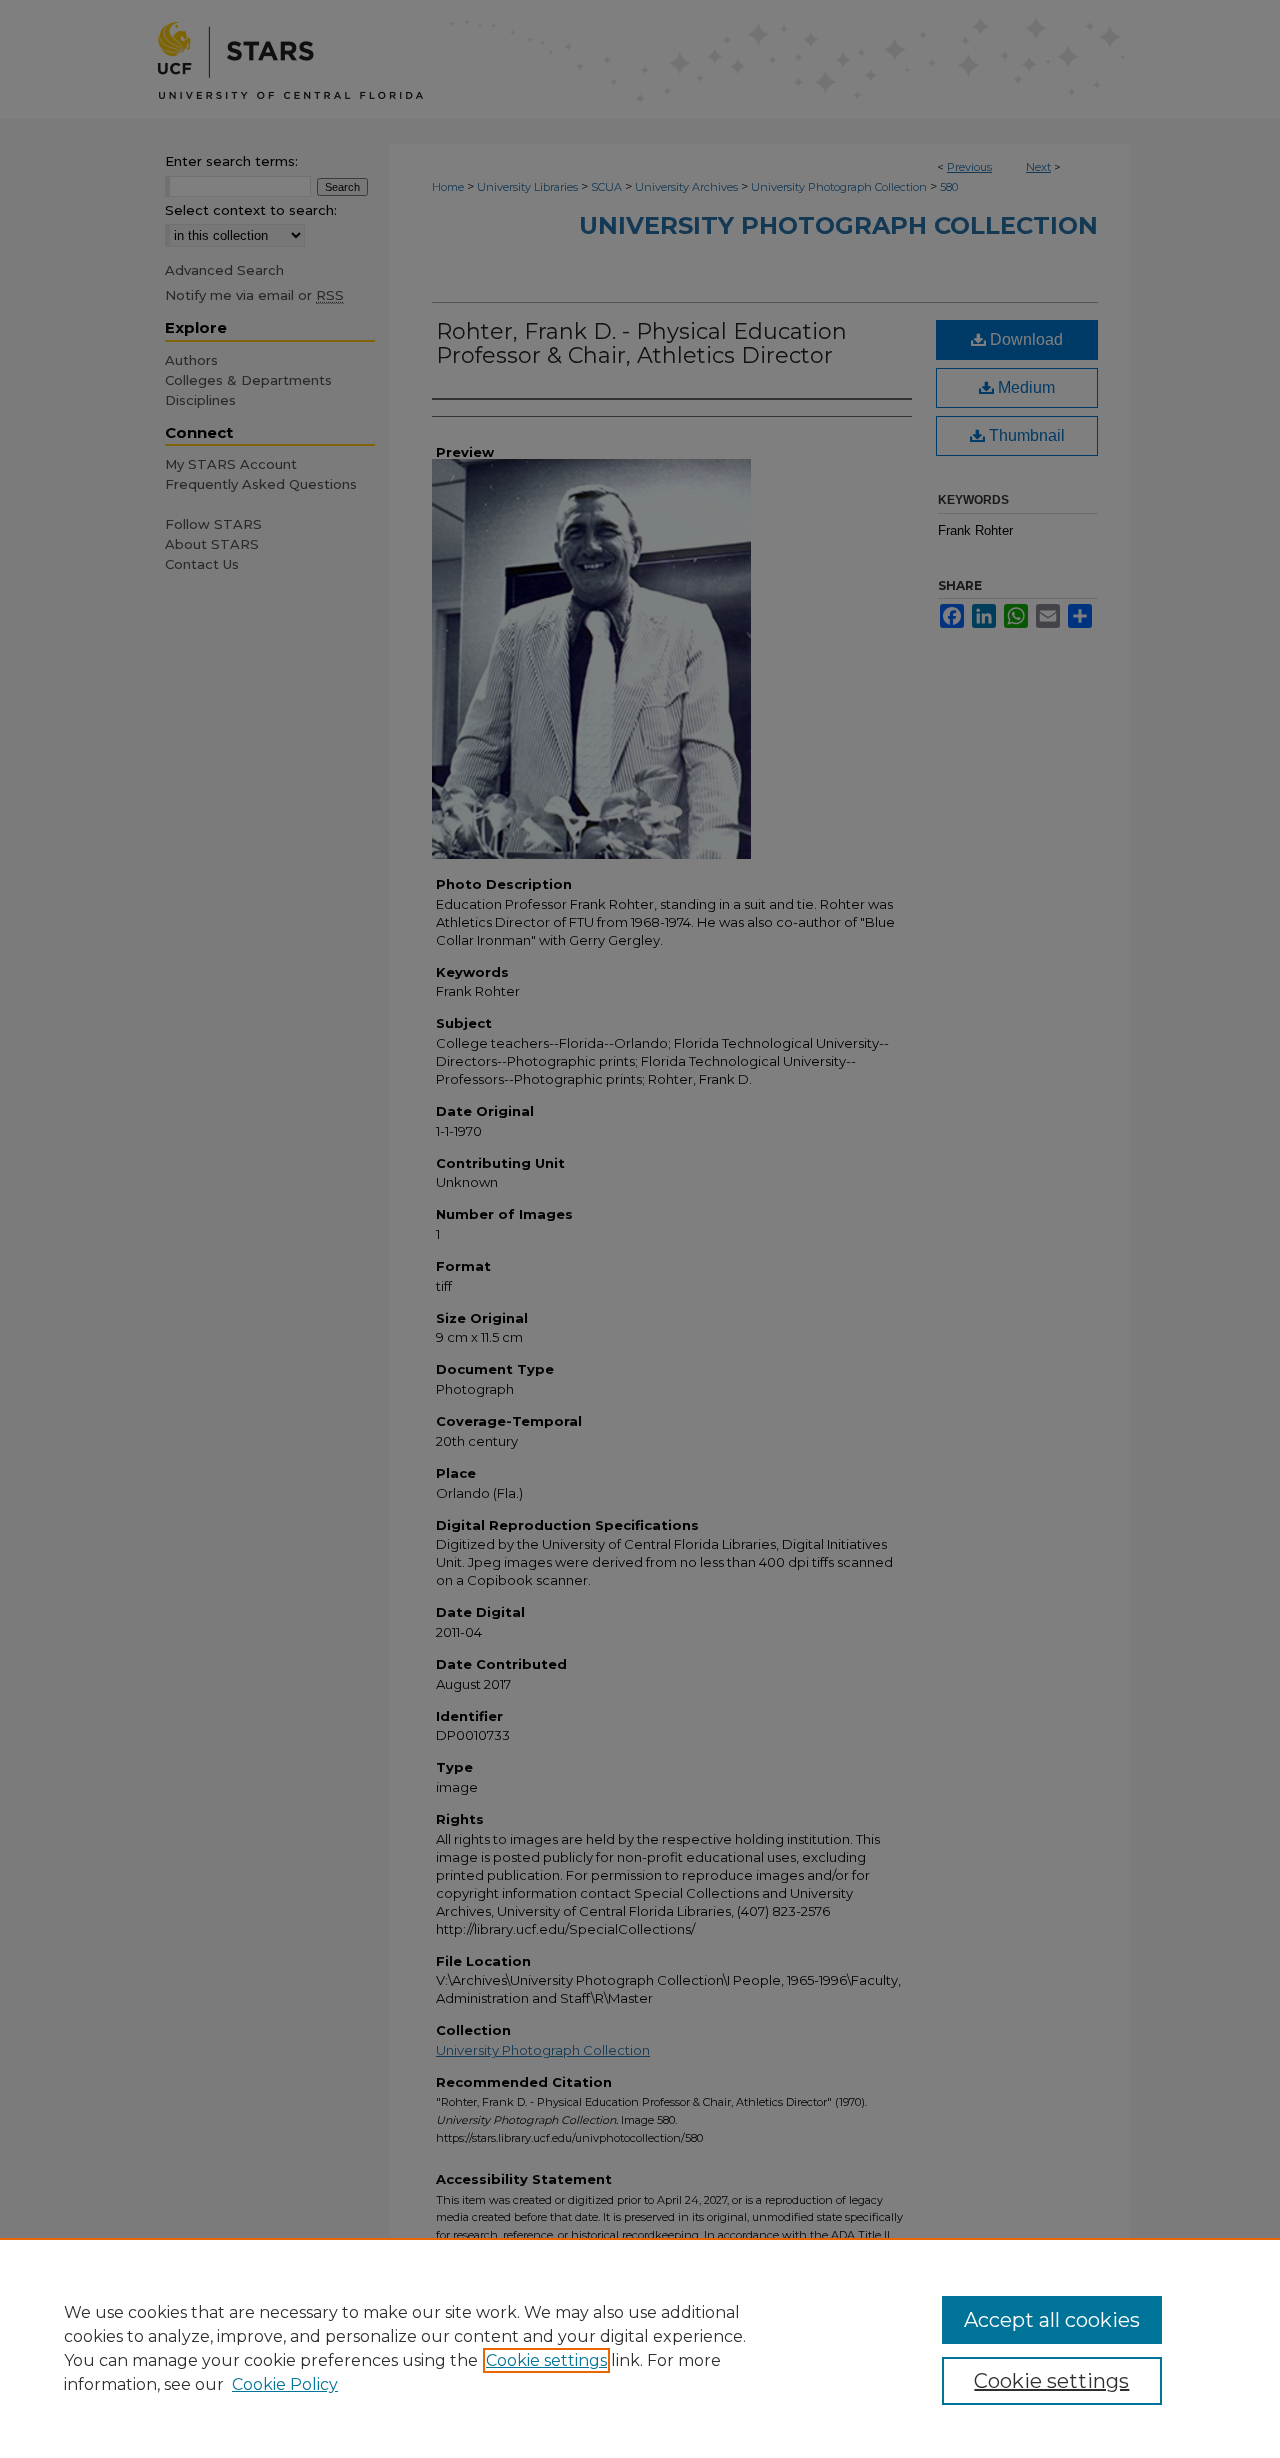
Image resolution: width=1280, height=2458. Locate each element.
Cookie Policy (285, 2384)
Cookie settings (546, 2360)
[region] (640, 2348)
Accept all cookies (1052, 2320)
